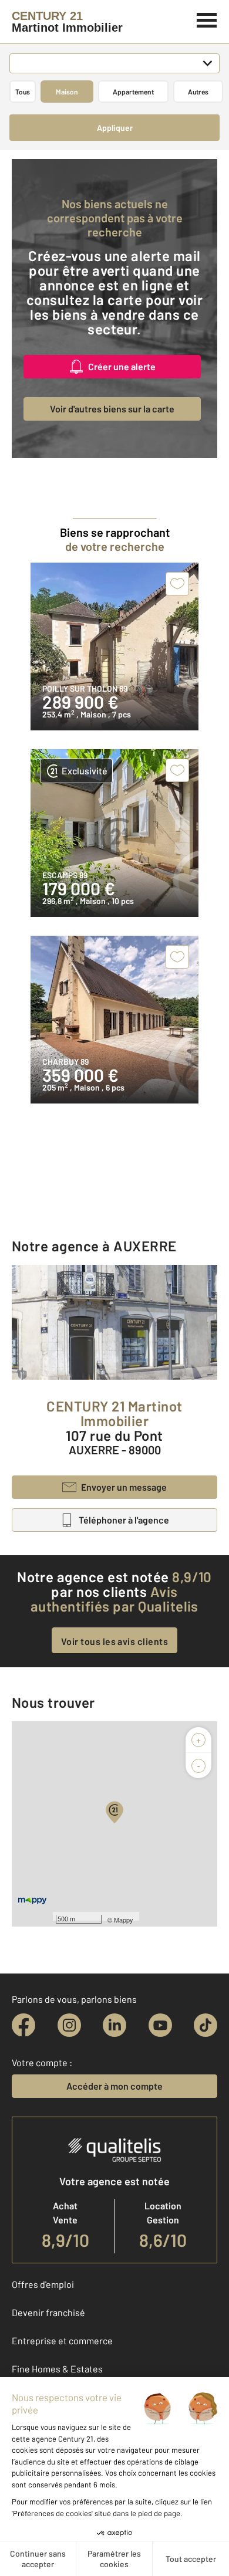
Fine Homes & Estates (57, 2369)
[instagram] (69, 2025)
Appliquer (115, 128)
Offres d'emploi (43, 2284)
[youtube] (160, 2025)
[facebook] (23, 2025)
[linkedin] (114, 2025)
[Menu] (207, 19)
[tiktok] (206, 2025)
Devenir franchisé (48, 2312)
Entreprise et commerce (62, 2340)
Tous (23, 92)
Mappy (124, 1920)
